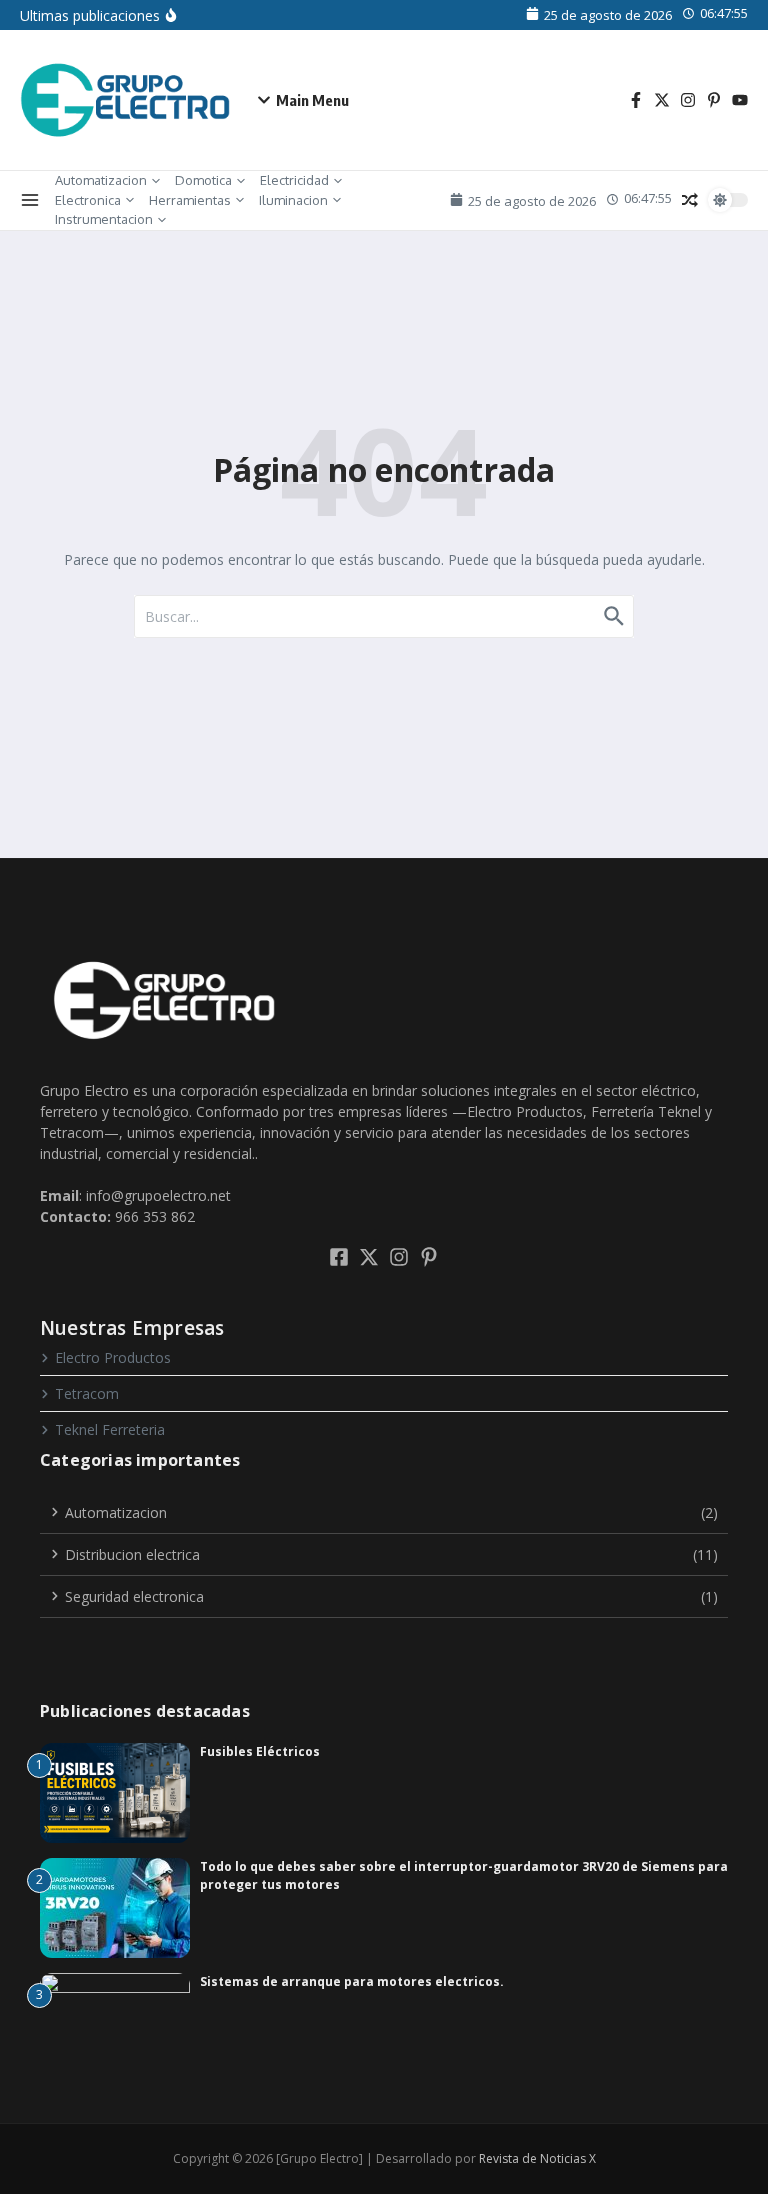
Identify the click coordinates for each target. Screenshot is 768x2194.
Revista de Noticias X (537, 2158)
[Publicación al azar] (690, 200)
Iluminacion (293, 200)
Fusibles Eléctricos (260, 1751)
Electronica (88, 200)
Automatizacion (101, 180)
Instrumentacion (104, 219)
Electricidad (294, 180)
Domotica (203, 180)
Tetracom (87, 1393)
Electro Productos (113, 1357)
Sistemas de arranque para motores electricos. (352, 1981)
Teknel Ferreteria (110, 1429)
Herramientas (190, 200)
